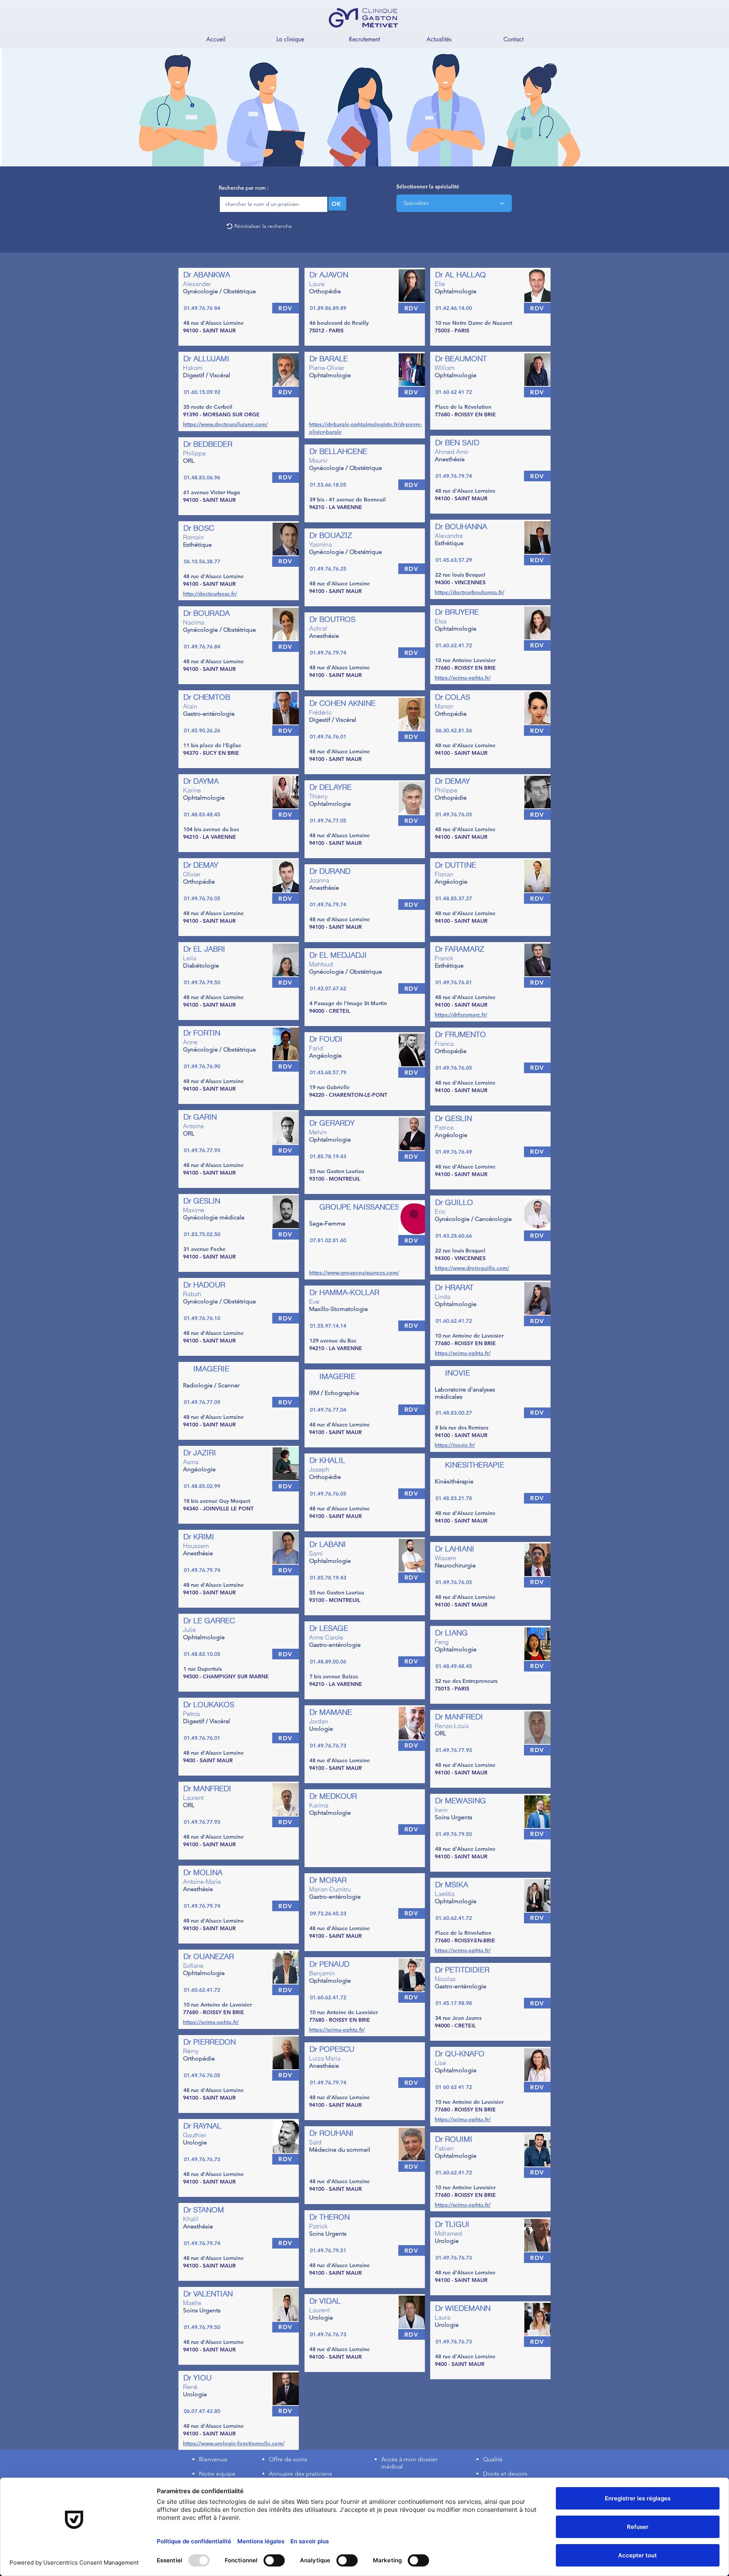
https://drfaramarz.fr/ (461, 1015)
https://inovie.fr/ (455, 1445)
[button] (290, 39)
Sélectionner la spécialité (428, 187)
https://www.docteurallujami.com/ (225, 424)
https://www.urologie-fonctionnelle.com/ (234, 2443)
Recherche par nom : (244, 188)
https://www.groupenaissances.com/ (354, 1273)
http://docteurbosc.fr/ (210, 594)
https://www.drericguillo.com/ (472, 1268)
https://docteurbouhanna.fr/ (469, 592)
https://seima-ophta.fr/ (211, 2022)
